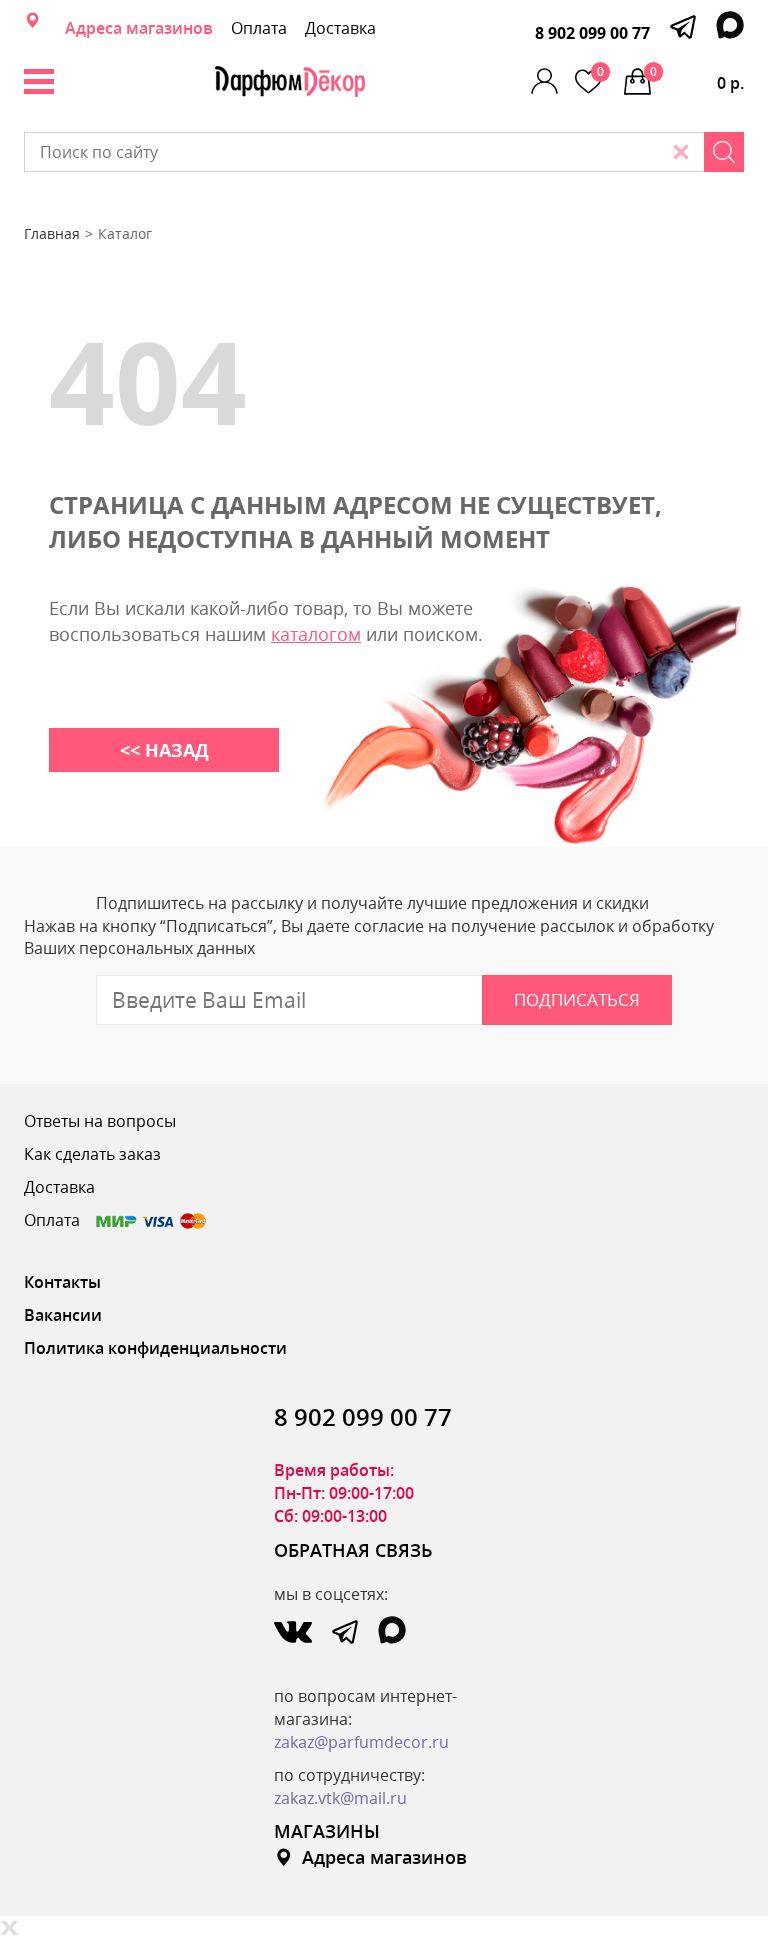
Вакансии (63, 1315)
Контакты (62, 1282)
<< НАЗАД (164, 750)
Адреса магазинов (139, 28)
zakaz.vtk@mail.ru (340, 1798)
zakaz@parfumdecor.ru (361, 1742)
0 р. (697, 78)
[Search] (724, 152)
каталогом (316, 634)
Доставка (340, 28)
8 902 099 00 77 (592, 33)
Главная (52, 233)
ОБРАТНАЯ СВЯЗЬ (353, 1550)
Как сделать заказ (92, 1154)
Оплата (259, 28)
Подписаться (577, 999)
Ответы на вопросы (100, 1121)
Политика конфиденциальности (155, 1348)
